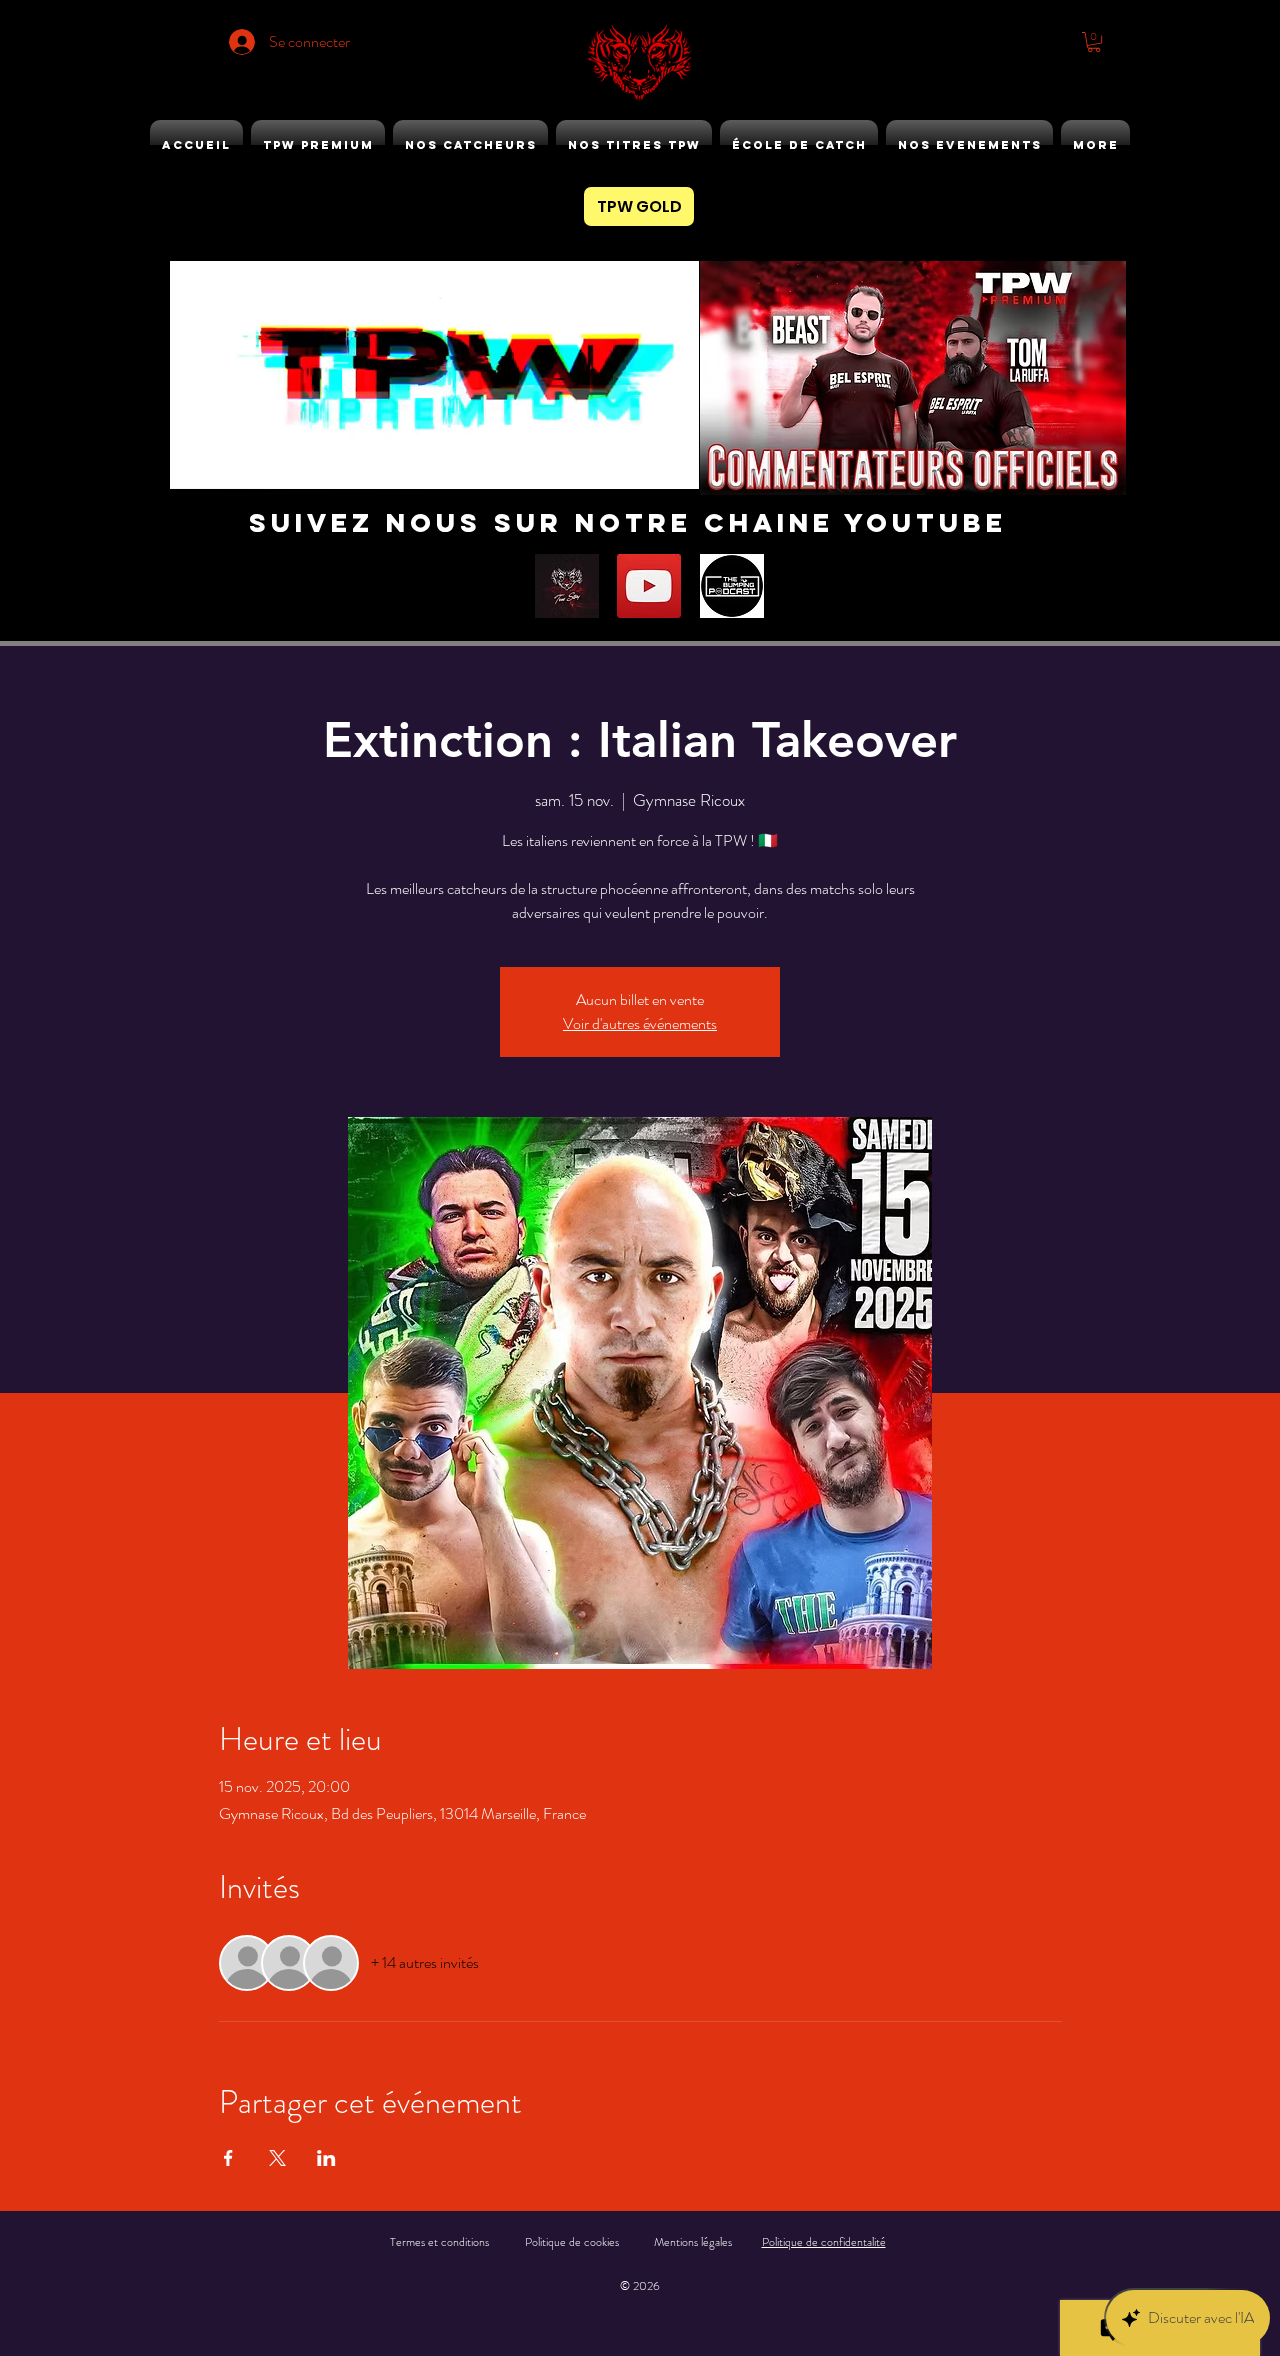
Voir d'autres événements (640, 1023)
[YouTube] (649, 586)
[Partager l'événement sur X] (277, 2158)
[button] (1094, 42)
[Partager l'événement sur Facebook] (228, 2158)
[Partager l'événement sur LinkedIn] (326, 2158)
